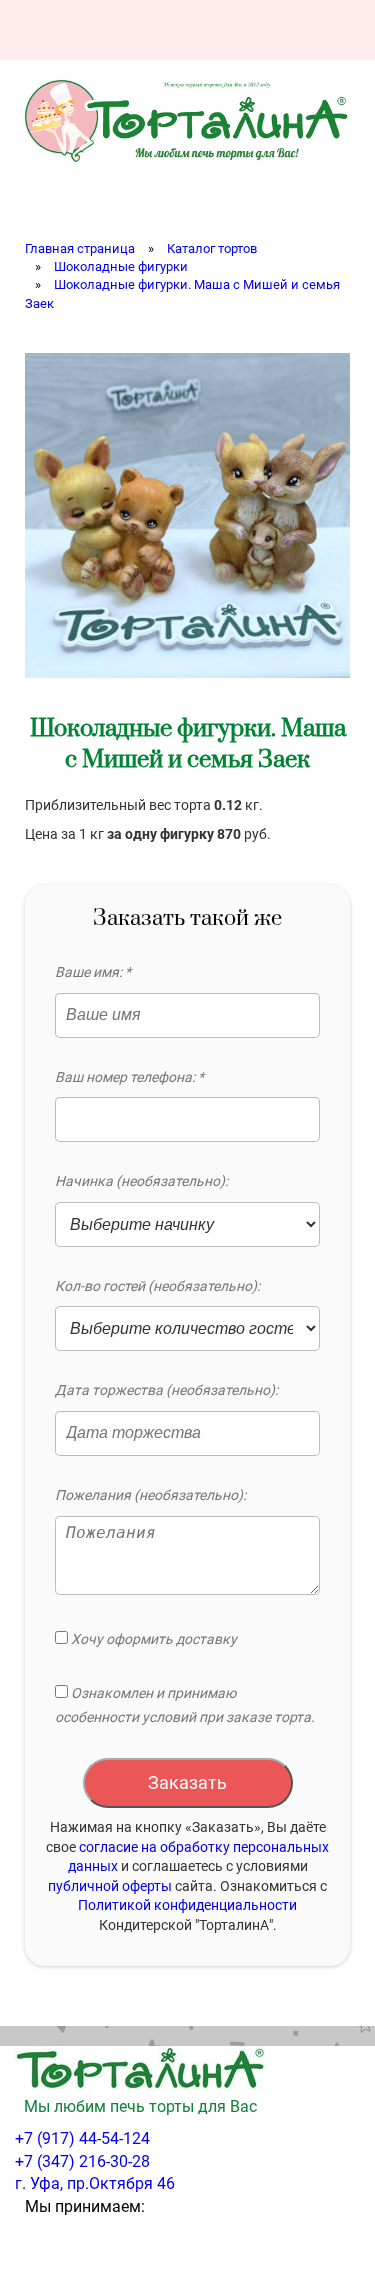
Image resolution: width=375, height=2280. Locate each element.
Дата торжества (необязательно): (166, 1390)
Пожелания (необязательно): (150, 1495)
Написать (222, 30)
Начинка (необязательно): (141, 1181)
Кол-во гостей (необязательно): (157, 1286)
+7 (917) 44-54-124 (82, 2138)
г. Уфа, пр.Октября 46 (95, 2183)
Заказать (187, 1782)
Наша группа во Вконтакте (168, 30)
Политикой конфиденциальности (187, 1905)
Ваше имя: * (93, 972)
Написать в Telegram (276, 30)
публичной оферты (110, 1886)
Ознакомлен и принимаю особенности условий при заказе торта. (185, 1705)
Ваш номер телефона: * (129, 1077)
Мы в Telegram (330, 30)
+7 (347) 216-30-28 (82, 2161)
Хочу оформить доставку (152, 1639)
